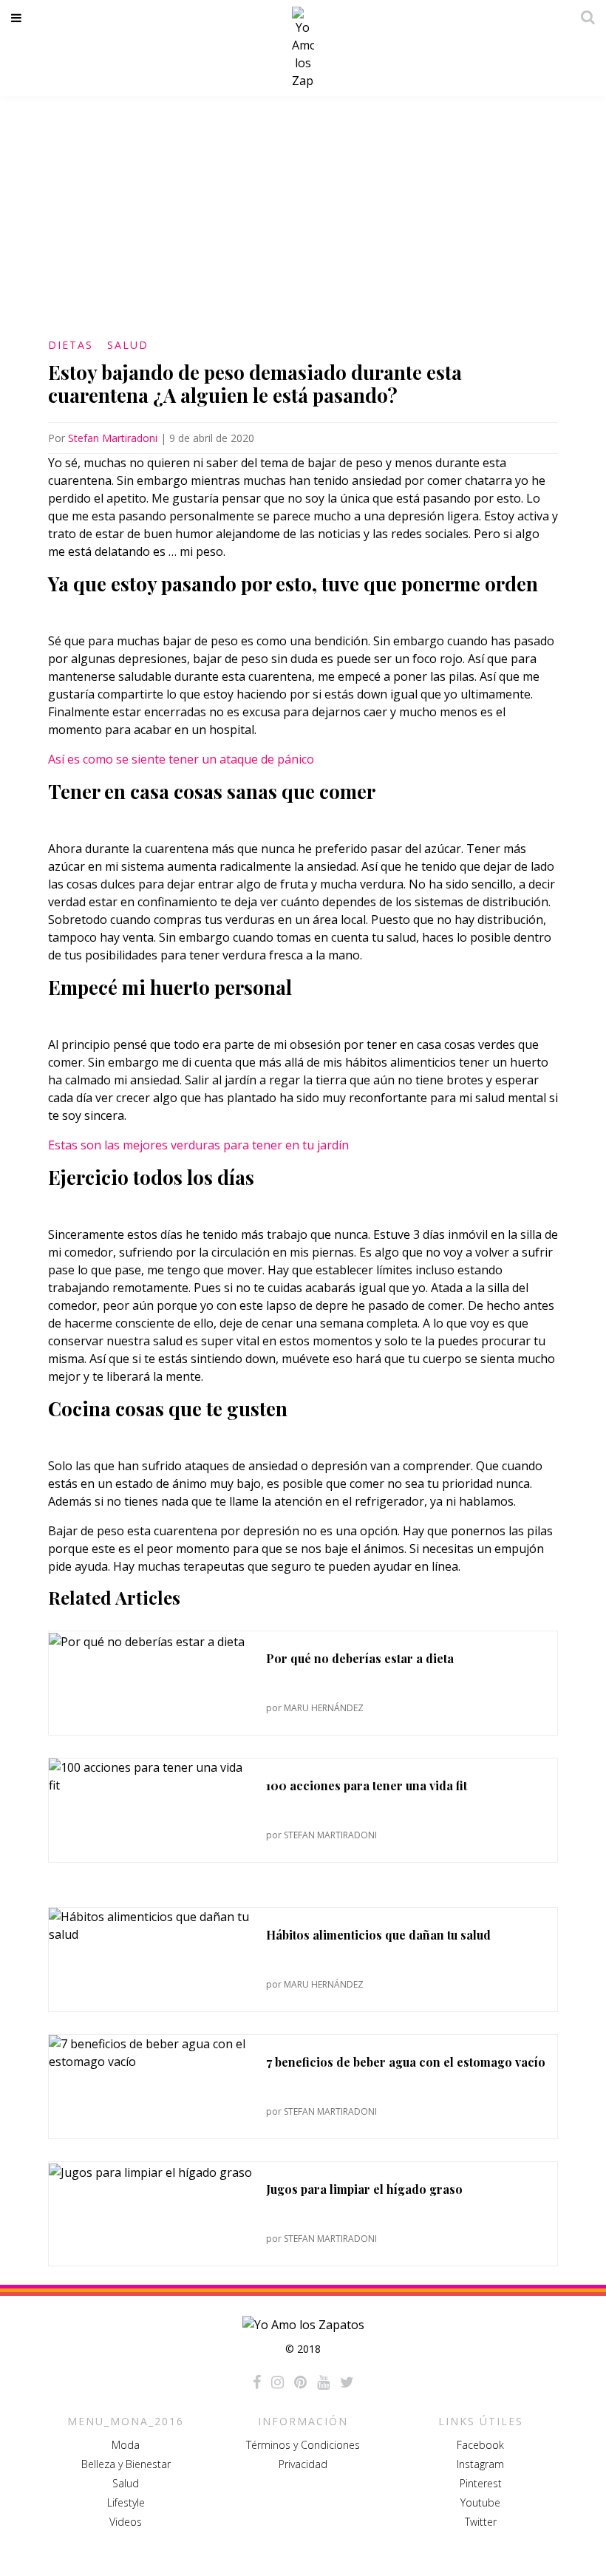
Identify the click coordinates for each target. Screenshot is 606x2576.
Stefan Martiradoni (113, 438)
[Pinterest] (300, 2382)
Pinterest (481, 2483)
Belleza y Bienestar (126, 2464)
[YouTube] (323, 2382)
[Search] (584, 17)
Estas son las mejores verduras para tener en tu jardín (198, 1145)
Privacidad (303, 2464)
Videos (126, 2522)
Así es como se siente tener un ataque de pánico (181, 759)
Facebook (480, 2445)
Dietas (71, 345)
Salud (128, 345)
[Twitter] (347, 2382)
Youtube (480, 2502)
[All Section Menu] (19, 18)
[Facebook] (257, 2382)
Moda (126, 2445)
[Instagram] (278, 2382)
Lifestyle (126, 2502)
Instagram (480, 2464)
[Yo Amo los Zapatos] (303, 48)
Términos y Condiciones (303, 2445)
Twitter (481, 2522)
